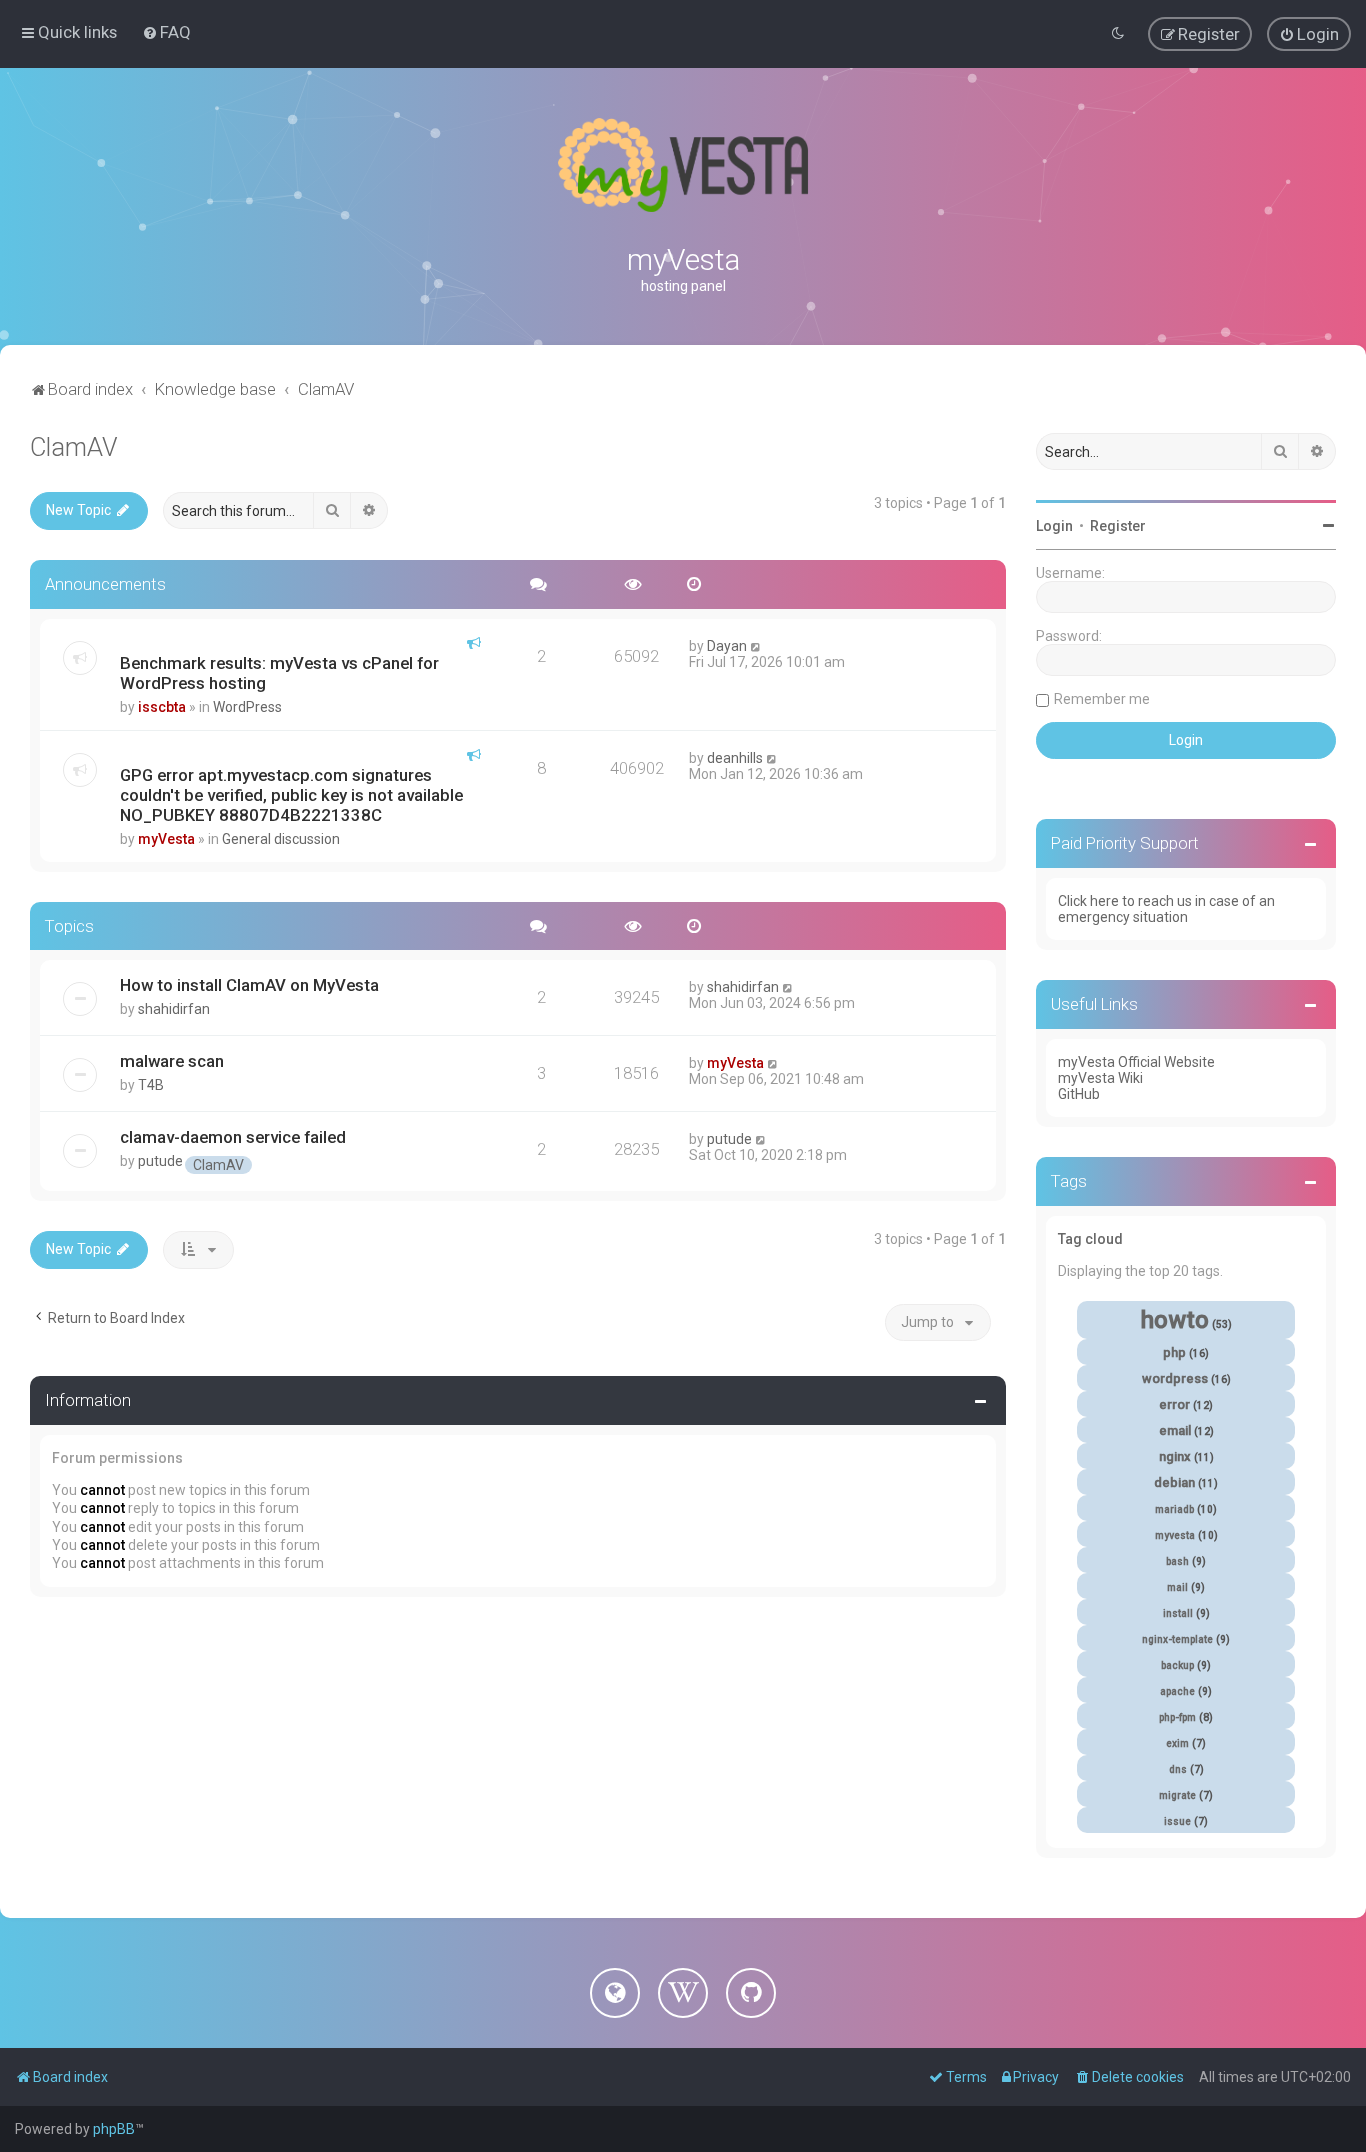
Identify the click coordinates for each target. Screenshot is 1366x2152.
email (1175, 1430)
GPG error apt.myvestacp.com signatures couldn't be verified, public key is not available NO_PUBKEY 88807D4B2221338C (291, 795)
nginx (1175, 1456)
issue (1177, 1821)
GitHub (1079, 1094)
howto (1175, 1320)
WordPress (247, 707)
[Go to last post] (756, 646)
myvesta (1175, 1535)
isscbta (162, 707)
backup (1177, 1665)
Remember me (1102, 699)
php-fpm (1177, 1717)
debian (1174, 1482)
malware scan (172, 1061)
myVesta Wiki (1100, 1078)
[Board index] (683, 165)
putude (160, 1161)
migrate (1177, 1795)
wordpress (1175, 1378)
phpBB (114, 2129)
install (1178, 1613)
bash (1177, 1561)
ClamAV (74, 447)
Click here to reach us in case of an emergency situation (1166, 909)
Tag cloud (1090, 1239)
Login (1054, 526)
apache (1177, 1691)
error (1174, 1404)
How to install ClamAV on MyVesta (249, 985)
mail (1177, 1587)
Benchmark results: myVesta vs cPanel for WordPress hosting (279, 673)
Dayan (727, 646)
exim (1177, 1743)
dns (1178, 1769)
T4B (151, 1085)
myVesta (166, 839)
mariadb (1174, 1509)
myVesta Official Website (1136, 1062)
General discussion (281, 839)
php (1174, 1352)
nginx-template (1177, 1639)
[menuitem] (166, 32)
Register (1118, 526)
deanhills (735, 758)
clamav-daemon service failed (233, 1137)
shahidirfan (174, 1009)
